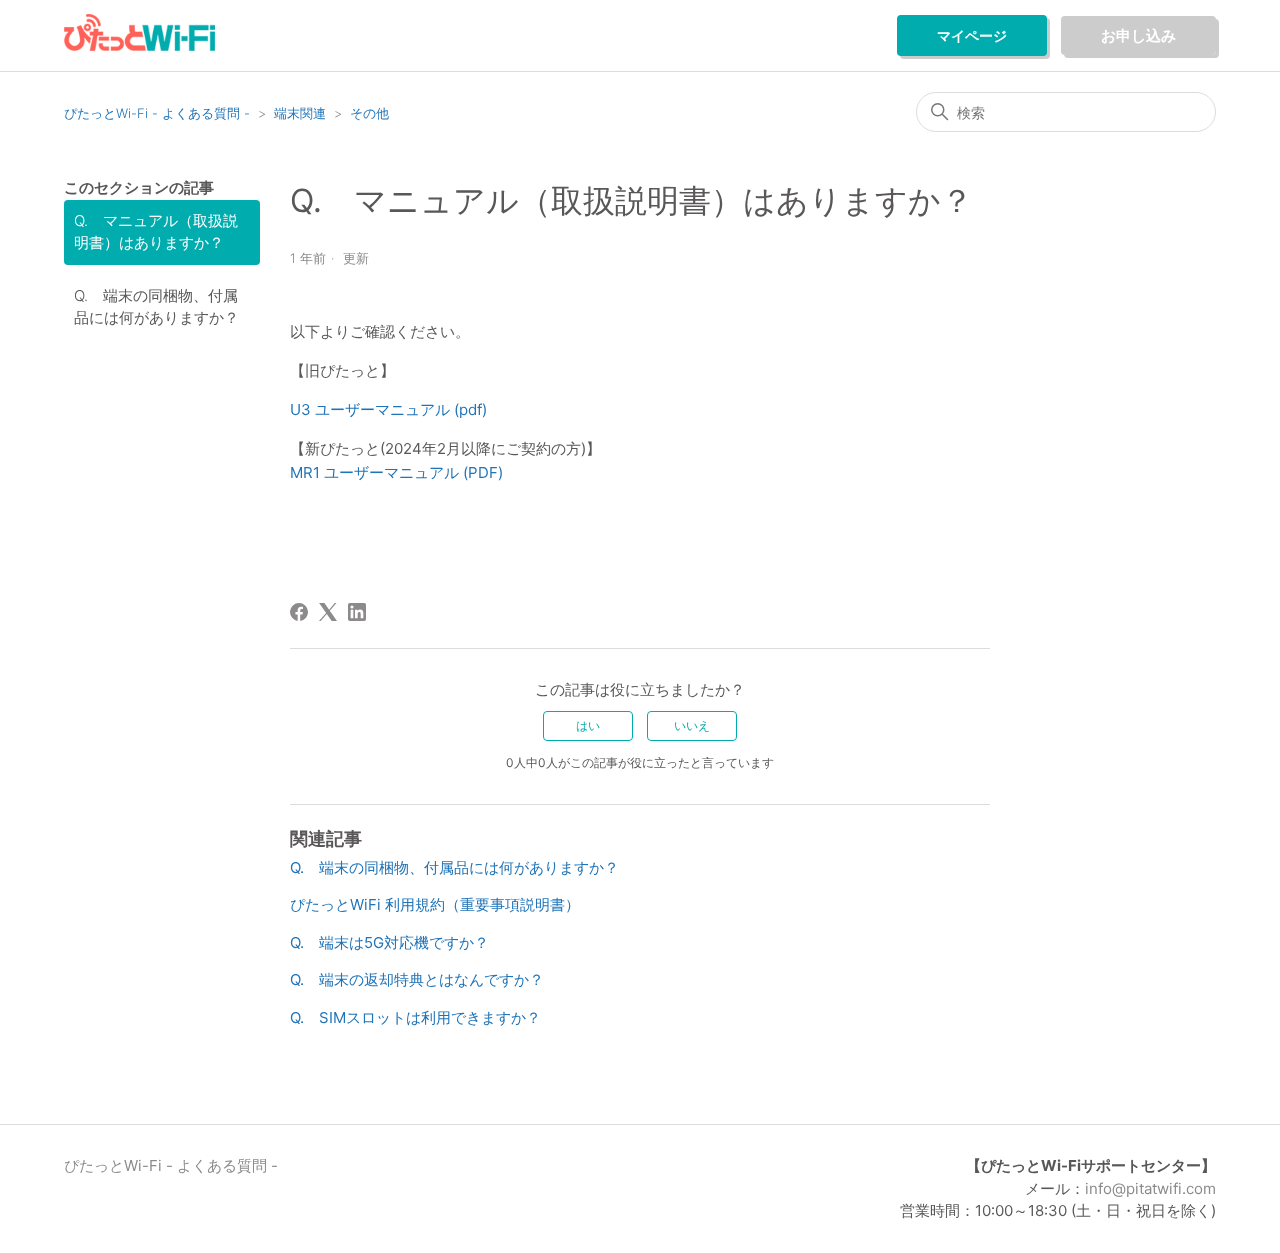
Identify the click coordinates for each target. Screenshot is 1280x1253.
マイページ (972, 35)
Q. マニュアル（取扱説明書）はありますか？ (156, 232)
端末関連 (300, 113)
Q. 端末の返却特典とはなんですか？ (417, 979)
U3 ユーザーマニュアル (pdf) (388, 409)
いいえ (692, 725)
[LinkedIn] (357, 612)
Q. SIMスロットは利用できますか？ (415, 1017)
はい (588, 725)
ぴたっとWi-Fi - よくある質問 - (157, 113)
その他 (369, 113)
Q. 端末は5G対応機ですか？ (389, 942)
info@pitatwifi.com (1150, 1188)
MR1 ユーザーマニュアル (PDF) (396, 472)
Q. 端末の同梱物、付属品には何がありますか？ (156, 307)
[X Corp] (328, 612)
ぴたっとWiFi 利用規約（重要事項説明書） (435, 904)
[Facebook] (299, 612)
